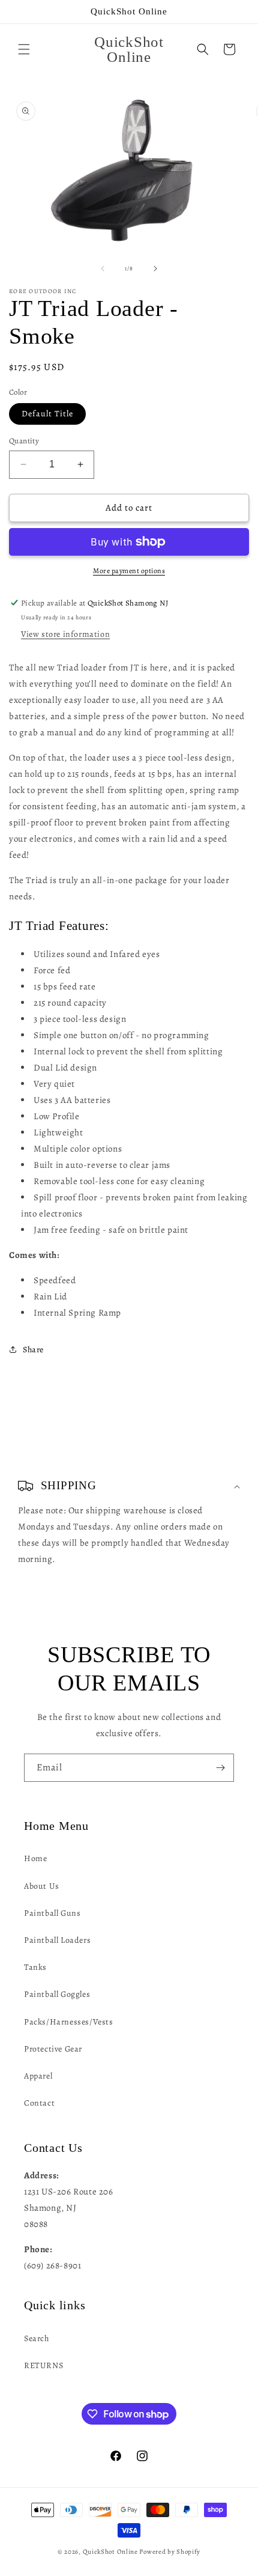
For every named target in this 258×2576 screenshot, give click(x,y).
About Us (42, 1886)
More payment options (129, 571)
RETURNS (43, 2365)
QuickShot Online (110, 2552)
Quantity (24, 441)
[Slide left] (103, 269)
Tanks (35, 1967)
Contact (39, 2103)
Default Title (47, 414)
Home (35, 1858)
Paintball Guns (52, 1913)
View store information (65, 634)
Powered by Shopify (170, 2552)
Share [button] (33, 1350)
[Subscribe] (220, 1768)
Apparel (38, 2076)
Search (37, 2338)
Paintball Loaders (57, 1940)
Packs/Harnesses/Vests (69, 2022)
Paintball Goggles (57, 1994)
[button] (24, 49)
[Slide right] (155, 269)
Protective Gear (53, 2049)
